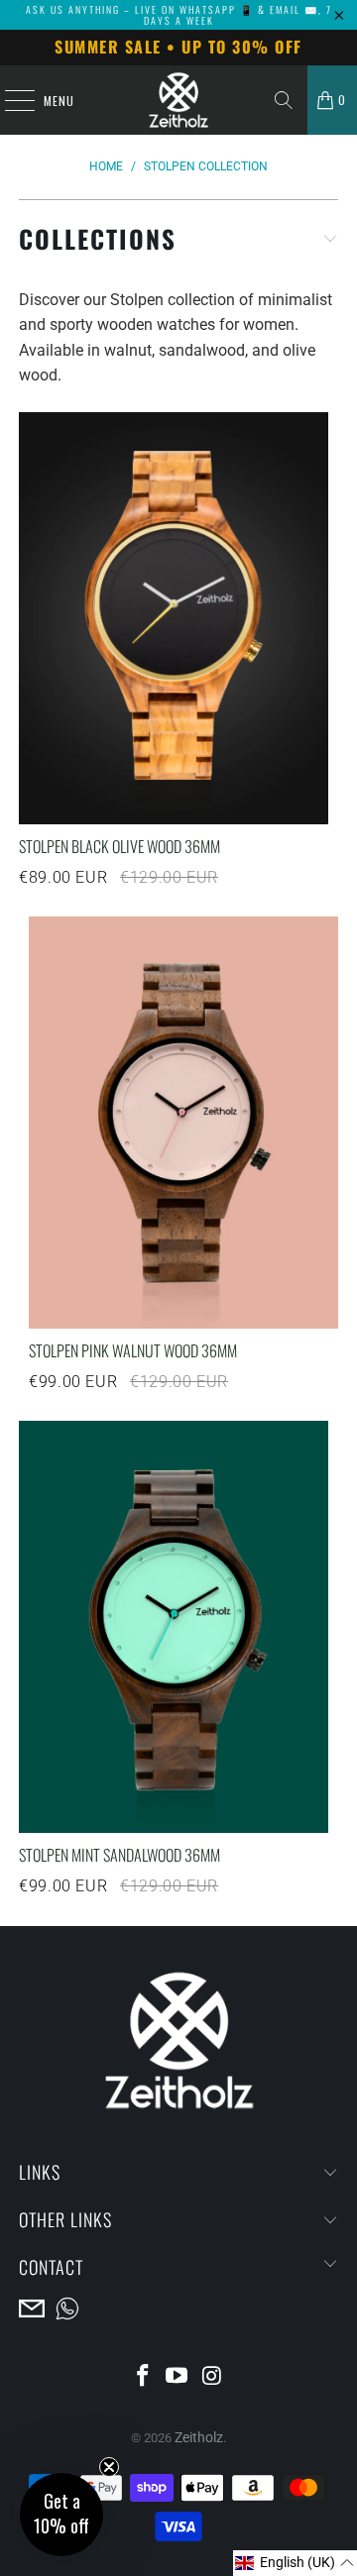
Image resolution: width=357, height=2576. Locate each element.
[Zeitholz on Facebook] (143, 2377)
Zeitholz (199, 2437)
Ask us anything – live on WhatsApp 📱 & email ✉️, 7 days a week (179, 15)
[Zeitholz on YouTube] (178, 2377)
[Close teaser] (109, 2467)
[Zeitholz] (178, 100)
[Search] (284, 100)
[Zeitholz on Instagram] (212, 2377)
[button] (295, 2563)
